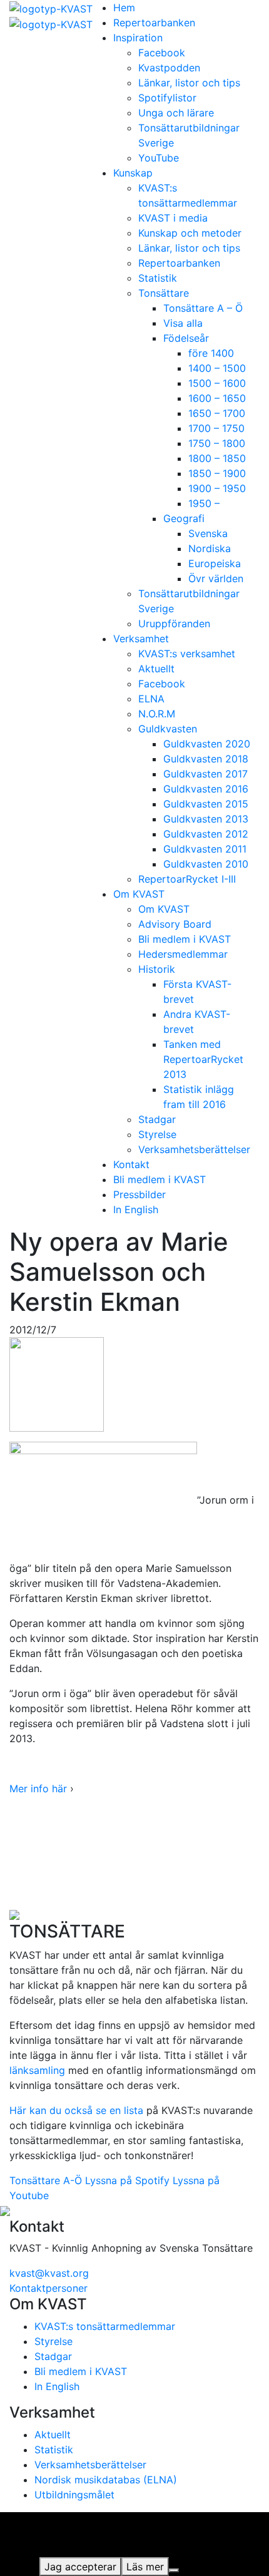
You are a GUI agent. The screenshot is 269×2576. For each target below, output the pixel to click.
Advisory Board (175, 924)
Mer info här (38, 1788)
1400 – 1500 (217, 368)
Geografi (184, 518)
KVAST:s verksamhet (187, 654)
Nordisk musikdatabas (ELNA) (106, 2480)
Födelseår (186, 338)
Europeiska (215, 563)
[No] (174, 2570)
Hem (124, 8)
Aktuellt (156, 669)
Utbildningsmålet (74, 2495)
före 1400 (211, 353)
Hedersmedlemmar (183, 954)
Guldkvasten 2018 (206, 759)
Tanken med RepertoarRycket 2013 (203, 1059)
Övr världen (216, 578)
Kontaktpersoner (48, 2288)
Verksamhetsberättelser (194, 1149)
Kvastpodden (169, 68)
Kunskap (133, 173)
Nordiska (210, 548)
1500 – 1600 (217, 383)
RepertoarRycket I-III (187, 879)
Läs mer (145, 2567)
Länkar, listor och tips (189, 83)
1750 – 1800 (217, 443)
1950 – (204, 503)
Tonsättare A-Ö (46, 2180)
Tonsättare (164, 293)
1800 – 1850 (217, 458)
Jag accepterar (80, 2567)
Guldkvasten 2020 (207, 744)
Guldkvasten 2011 (205, 849)
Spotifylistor (167, 98)
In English (136, 1209)
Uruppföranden (174, 623)
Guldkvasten (168, 729)
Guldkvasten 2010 (206, 864)
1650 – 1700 (217, 413)
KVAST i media (173, 218)
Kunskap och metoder (190, 233)
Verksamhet (141, 639)
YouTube (159, 158)
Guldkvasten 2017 (206, 774)
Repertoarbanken (154, 23)
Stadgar (157, 1119)
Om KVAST (139, 894)
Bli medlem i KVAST (185, 939)
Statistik (158, 278)
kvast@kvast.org (49, 2273)
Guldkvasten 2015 (206, 804)
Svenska (208, 533)
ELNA (151, 699)
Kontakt (131, 1164)
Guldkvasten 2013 (206, 819)
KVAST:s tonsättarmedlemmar (105, 2326)
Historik (157, 969)
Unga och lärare (176, 113)
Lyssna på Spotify (127, 2180)
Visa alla (183, 323)
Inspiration (138, 38)
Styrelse (157, 1134)
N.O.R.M (157, 714)
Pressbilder (140, 1194)
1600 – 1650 (217, 398)
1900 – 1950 (217, 488)
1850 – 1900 (217, 473)
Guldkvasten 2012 (206, 834)
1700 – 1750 (216, 428)
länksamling (37, 2070)
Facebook (162, 53)
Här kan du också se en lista (76, 2110)
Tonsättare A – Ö (203, 308)
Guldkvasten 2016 (206, 789)
